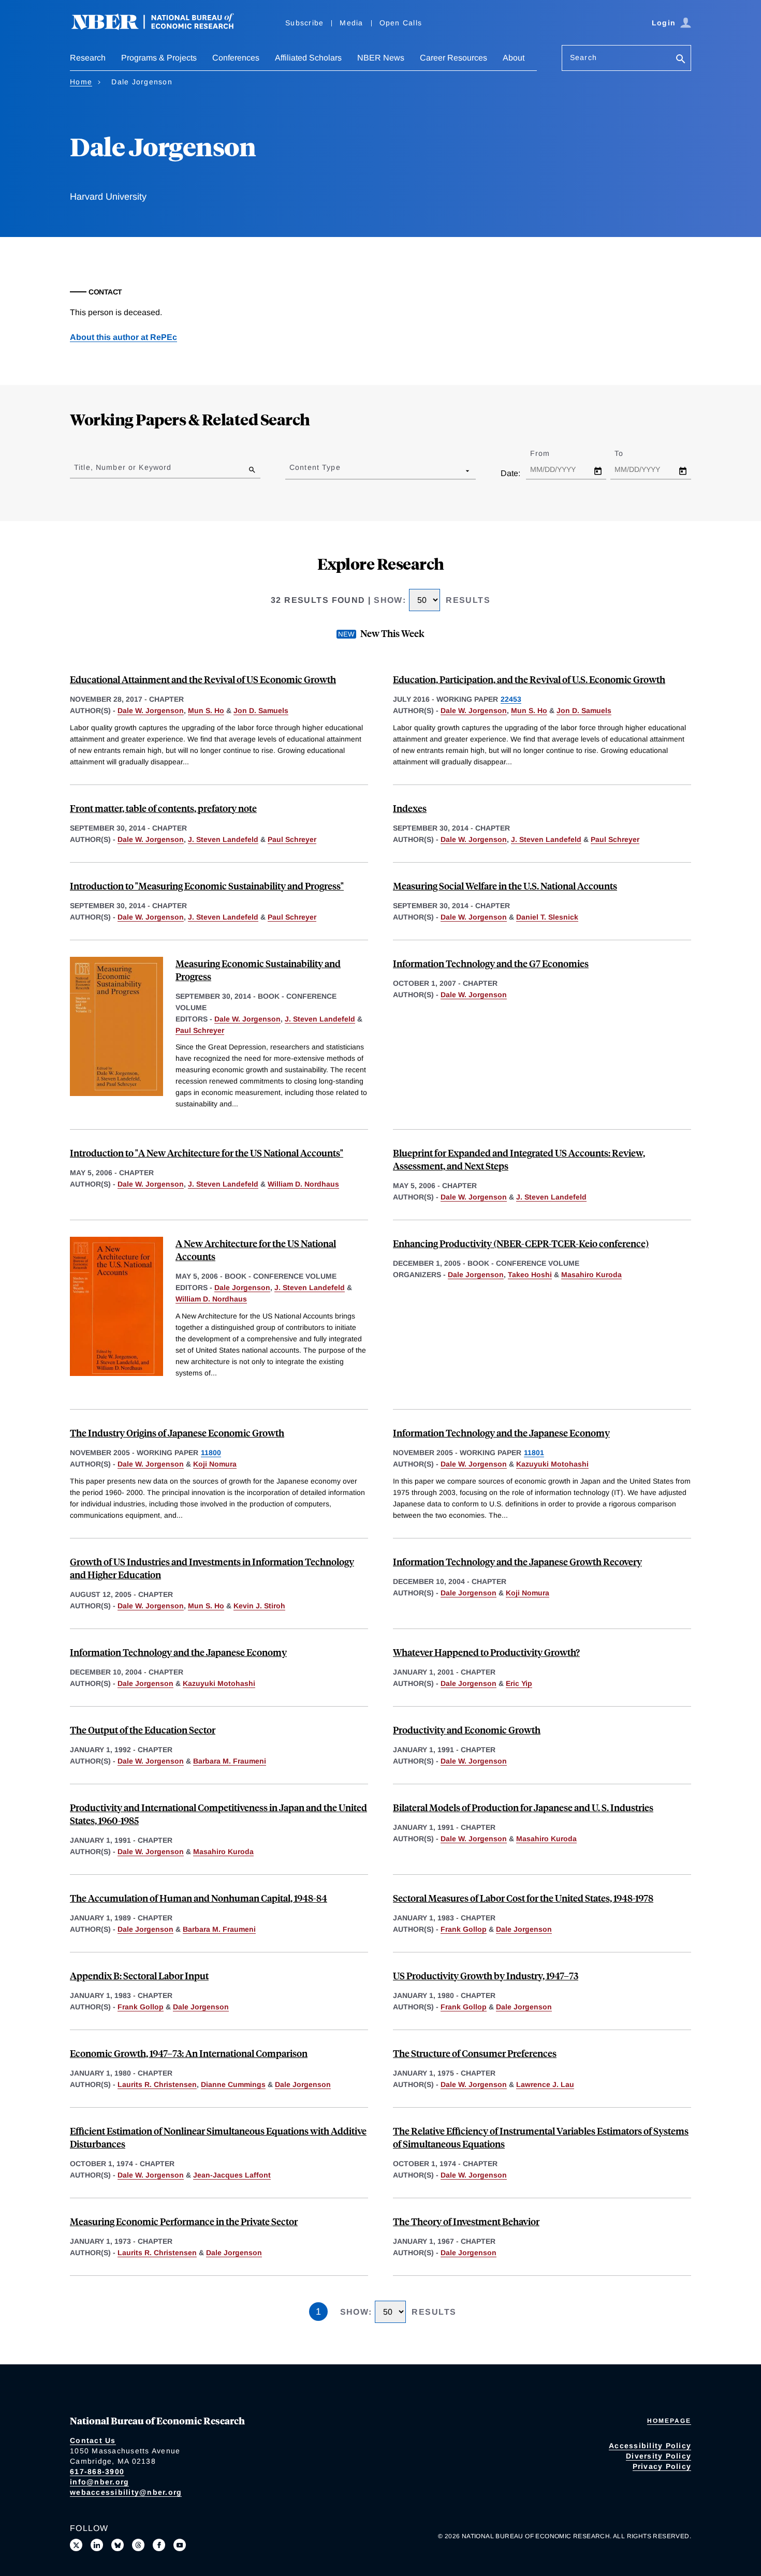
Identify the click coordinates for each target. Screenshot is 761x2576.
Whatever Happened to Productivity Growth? (486, 1652)
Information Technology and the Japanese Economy (501, 1433)
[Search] (681, 60)
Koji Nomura (215, 1464)
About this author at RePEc (123, 337)
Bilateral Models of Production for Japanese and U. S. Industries (523, 1807)
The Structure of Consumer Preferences (475, 2053)
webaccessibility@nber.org (126, 2492)
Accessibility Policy (650, 2446)
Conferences (236, 58)
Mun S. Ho (206, 710)
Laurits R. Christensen (157, 2084)
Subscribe (304, 23)
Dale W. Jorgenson (151, 710)
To (628, 453)
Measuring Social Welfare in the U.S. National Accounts (505, 886)
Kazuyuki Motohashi (552, 1464)
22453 (511, 699)
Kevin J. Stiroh (259, 1606)
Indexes (410, 808)
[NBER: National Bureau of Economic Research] (161, 27)
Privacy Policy (662, 2466)
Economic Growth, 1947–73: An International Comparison (189, 2053)
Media (351, 23)
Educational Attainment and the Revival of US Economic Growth (203, 679)
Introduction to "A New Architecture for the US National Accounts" (207, 1153)
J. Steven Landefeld (223, 839)
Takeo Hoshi (530, 1275)
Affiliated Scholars (308, 58)
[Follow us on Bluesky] (118, 2545)
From (549, 453)
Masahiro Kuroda (591, 1275)
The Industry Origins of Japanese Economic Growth (177, 1433)
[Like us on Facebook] (159, 2545)
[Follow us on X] (76, 2545)
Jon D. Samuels (261, 710)
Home (81, 82)
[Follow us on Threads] (138, 2545)
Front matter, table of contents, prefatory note (163, 808)
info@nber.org (99, 2482)
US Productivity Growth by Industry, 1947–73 (486, 1975)
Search (583, 57)
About (514, 58)
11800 (211, 1453)
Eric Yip (519, 1683)
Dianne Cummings (233, 2084)
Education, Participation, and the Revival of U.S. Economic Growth (529, 679)
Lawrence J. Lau (545, 2084)
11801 (534, 1453)
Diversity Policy (658, 2456)
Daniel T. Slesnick (547, 917)
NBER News (381, 58)
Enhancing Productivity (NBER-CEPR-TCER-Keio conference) (521, 1243)
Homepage (669, 2421)
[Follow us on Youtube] (180, 2545)
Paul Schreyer (292, 839)
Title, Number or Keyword (123, 467)
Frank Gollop (464, 1929)
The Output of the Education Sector (143, 1730)
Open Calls (401, 23)
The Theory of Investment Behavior (466, 2221)
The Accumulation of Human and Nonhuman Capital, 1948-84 (199, 1898)
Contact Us (93, 2440)
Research (88, 58)
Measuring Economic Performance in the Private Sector (184, 2221)
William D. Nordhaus (303, 1184)
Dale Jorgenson (242, 1287)
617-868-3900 (97, 2471)
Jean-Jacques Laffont (232, 2175)
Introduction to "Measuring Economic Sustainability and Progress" (207, 886)
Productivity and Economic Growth (467, 1730)
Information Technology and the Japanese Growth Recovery (517, 1561)
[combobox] (291, 470)
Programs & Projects (159, 58)
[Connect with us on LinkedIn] (97, 2545)
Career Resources (453, 58)
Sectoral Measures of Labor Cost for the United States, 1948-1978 (523, 1898)
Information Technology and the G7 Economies (491, 963)
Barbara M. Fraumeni (230, 1761)
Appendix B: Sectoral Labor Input (139, 1975)
